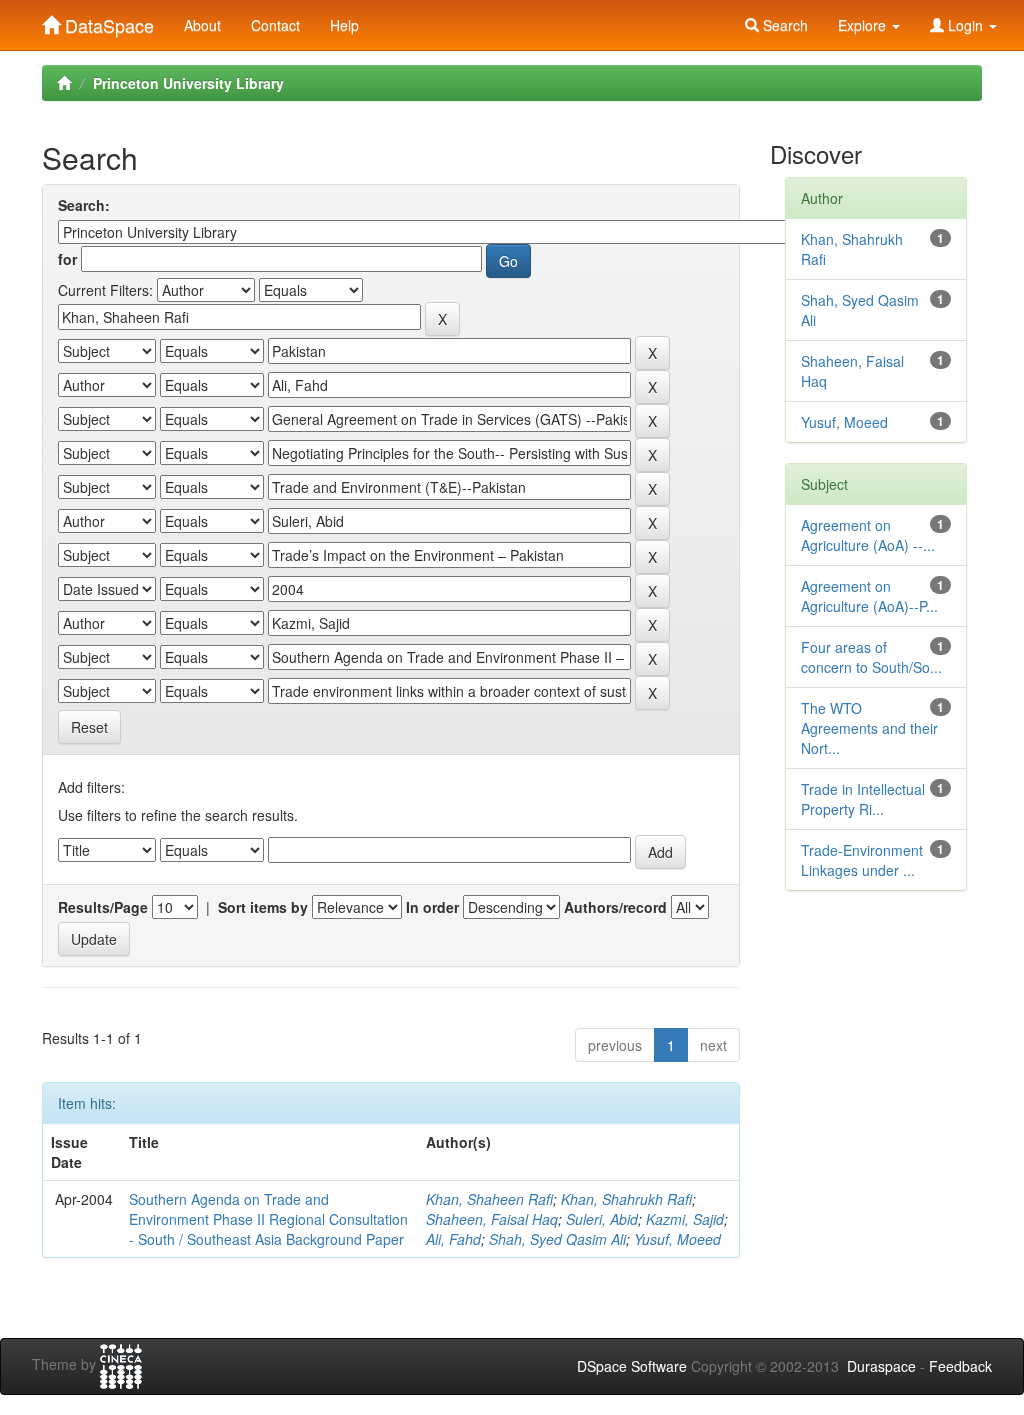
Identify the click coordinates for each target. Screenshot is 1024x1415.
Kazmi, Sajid (685, 1219)
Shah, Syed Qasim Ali (557, 1239)
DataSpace (107, 21)
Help (344, 25)
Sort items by (263, 907)
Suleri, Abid (602, 1219)
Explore (864, 25)
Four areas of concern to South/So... (871, 657)
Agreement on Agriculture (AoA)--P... (869, 596)
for (67, 259)
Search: (84, 205)
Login (965, 25)
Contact (275, 25)
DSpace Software (632, 1366)
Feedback (960, 1366)
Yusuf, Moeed (677, 1239)
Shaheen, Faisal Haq (492, 1219)
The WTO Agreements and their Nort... (869, 728)
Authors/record (615, 907)
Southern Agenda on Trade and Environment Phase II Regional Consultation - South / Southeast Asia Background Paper (268, 1219)
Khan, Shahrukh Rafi (626, 1199)
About (202, 25)
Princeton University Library (188, 83)
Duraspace (881, 1366)
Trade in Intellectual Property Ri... (863, 799)
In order (432, 907)
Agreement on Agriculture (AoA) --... (868, 535)
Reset (89, 727)
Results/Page (103, 907)
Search (783, 25)
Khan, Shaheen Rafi (489, 1199)
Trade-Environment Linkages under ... (862, 860)
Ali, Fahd (453, 1239)
